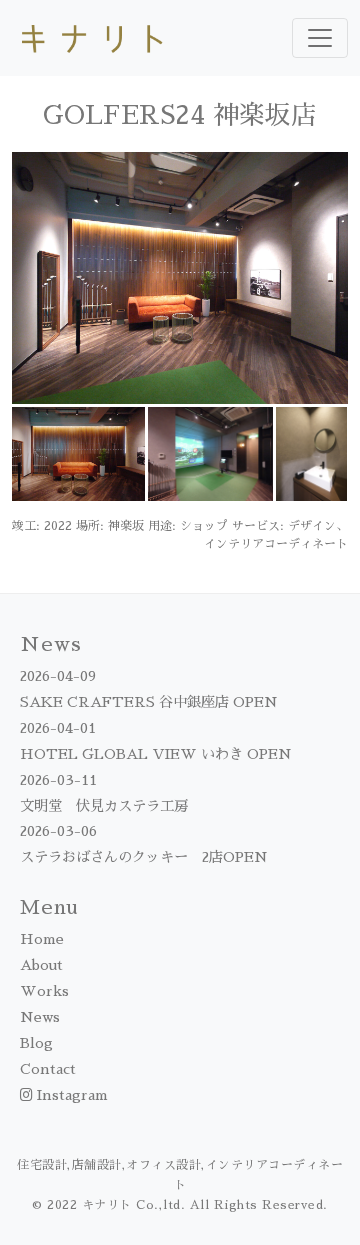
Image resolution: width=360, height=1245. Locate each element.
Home (42, 939)
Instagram (70, 1095)
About (41, 965)
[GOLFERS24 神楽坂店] (180, 277)
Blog (36, 1043)
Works (44, 991)
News (40, 1017)
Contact (48, 1069)
